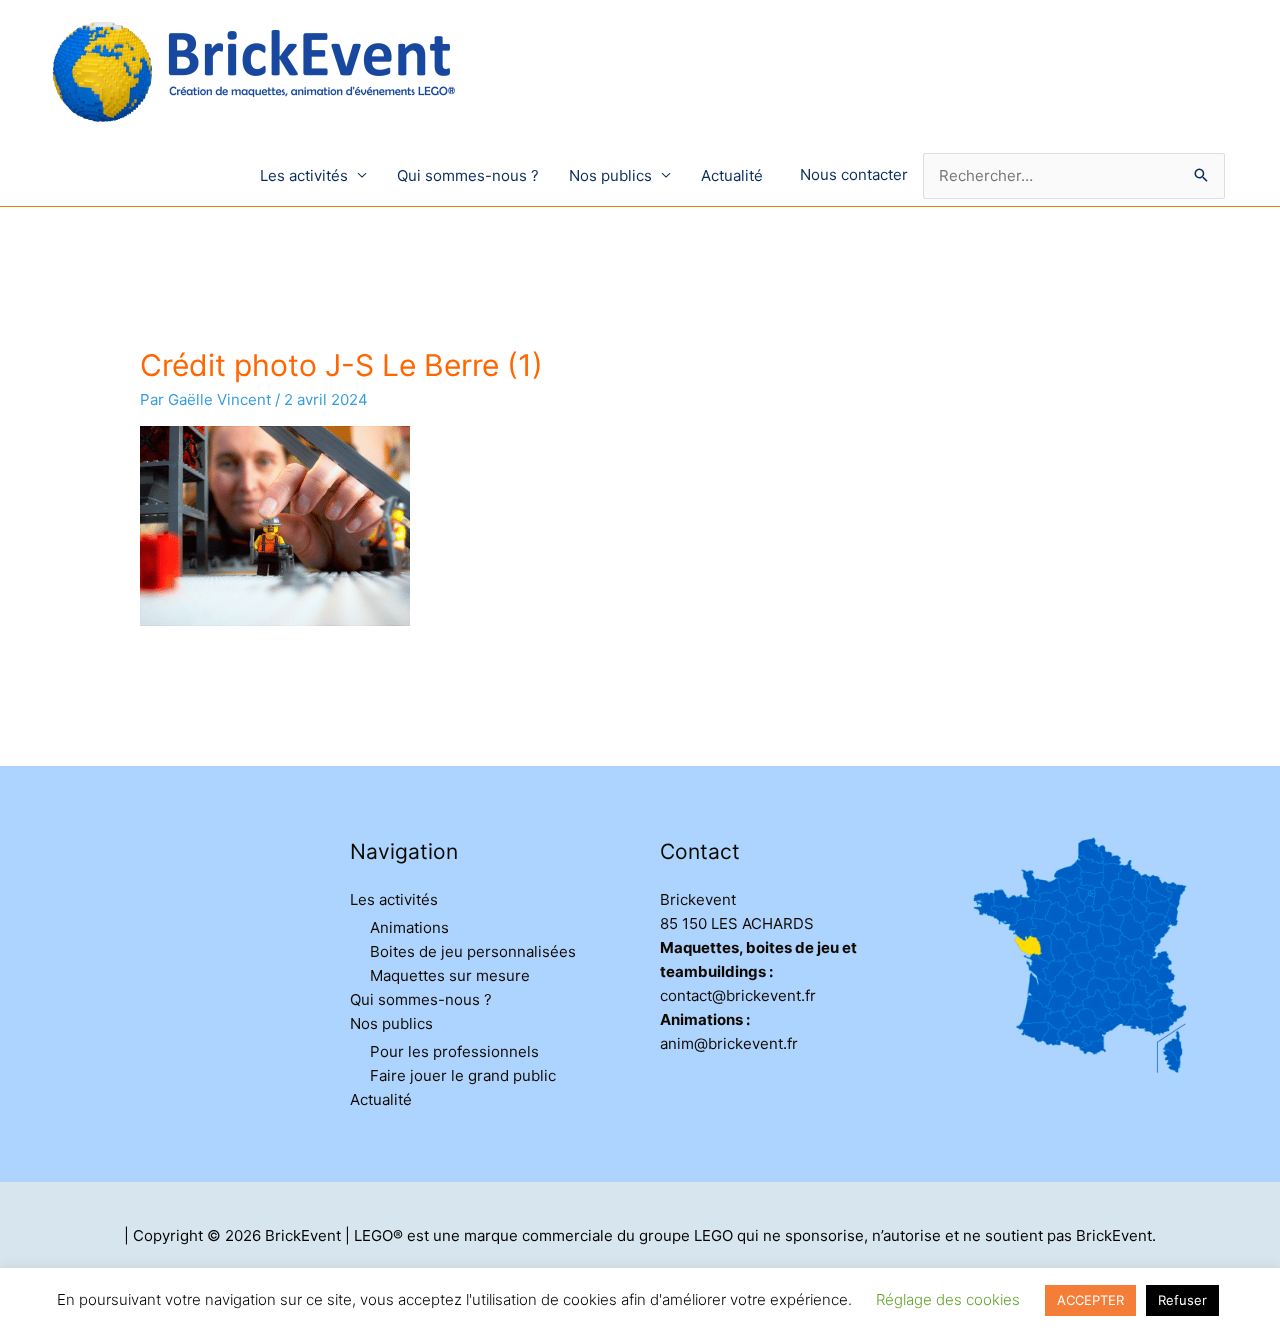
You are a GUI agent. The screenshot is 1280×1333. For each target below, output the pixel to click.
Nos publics (610, 175)
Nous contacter (854, 174)
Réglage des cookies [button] (948, 1299)
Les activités (304, 175)
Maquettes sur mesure (450, 975)
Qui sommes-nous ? (468, 175)
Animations (409, 927)
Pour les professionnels (454, 1051)
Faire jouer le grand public (463, 1075)
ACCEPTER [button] (1090, 1300)
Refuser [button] (1182, 1300)
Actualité (732, 175)
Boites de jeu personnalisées (473, 951)
